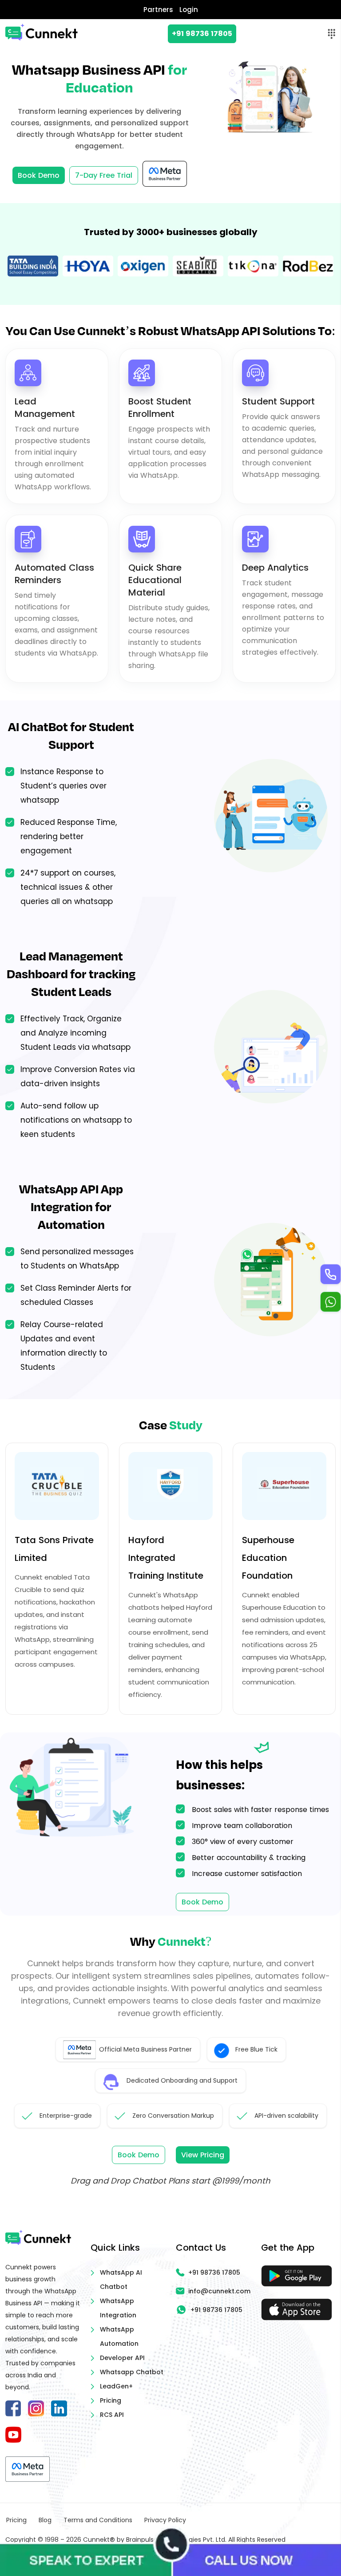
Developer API (122, 2358)
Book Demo (39, 175)
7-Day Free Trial (104, 175)
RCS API (112, 2415)
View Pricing (203, 2155)
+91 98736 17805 (202, 34)
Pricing (111, 2400)
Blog (45, 2520)
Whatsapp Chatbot (132, 2372)
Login (189, 10)
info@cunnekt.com (219, 2291)
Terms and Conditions (98, 2520)
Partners (158, 10)
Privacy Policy (165, 2520)
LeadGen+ (116, 2386)
